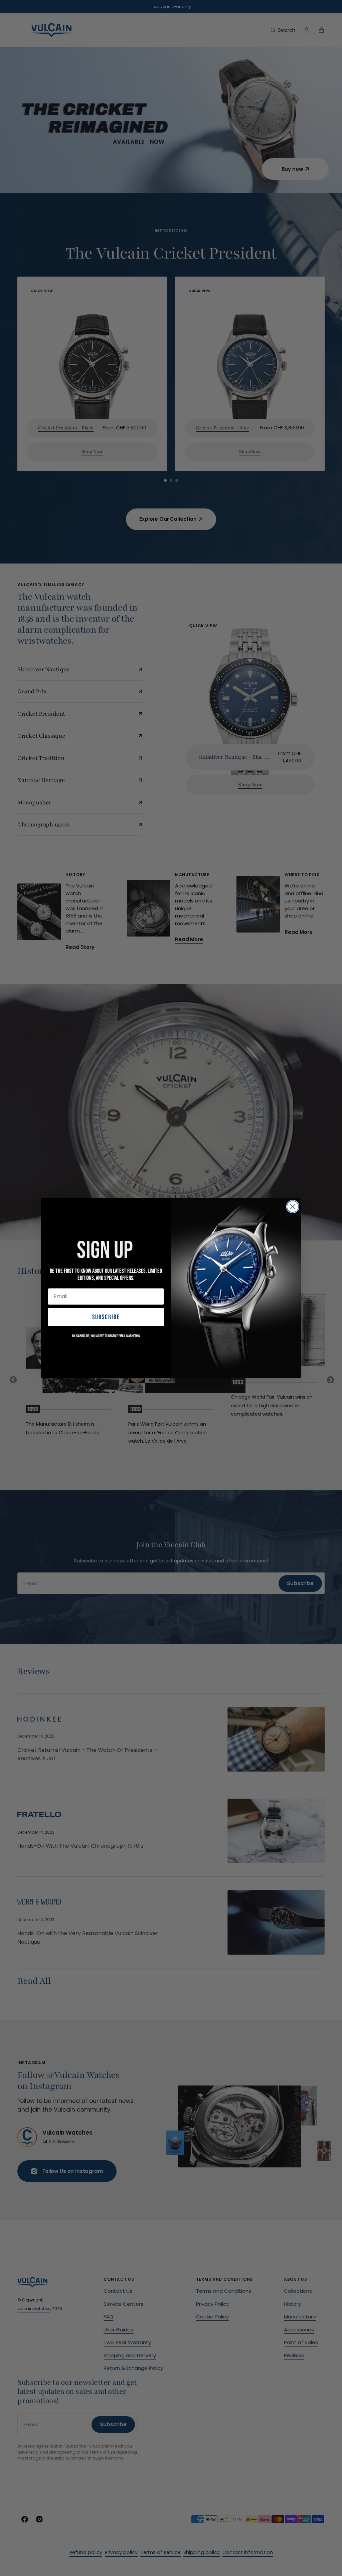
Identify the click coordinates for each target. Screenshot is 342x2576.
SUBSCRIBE (106, 1317)
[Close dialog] (293, 1207)
